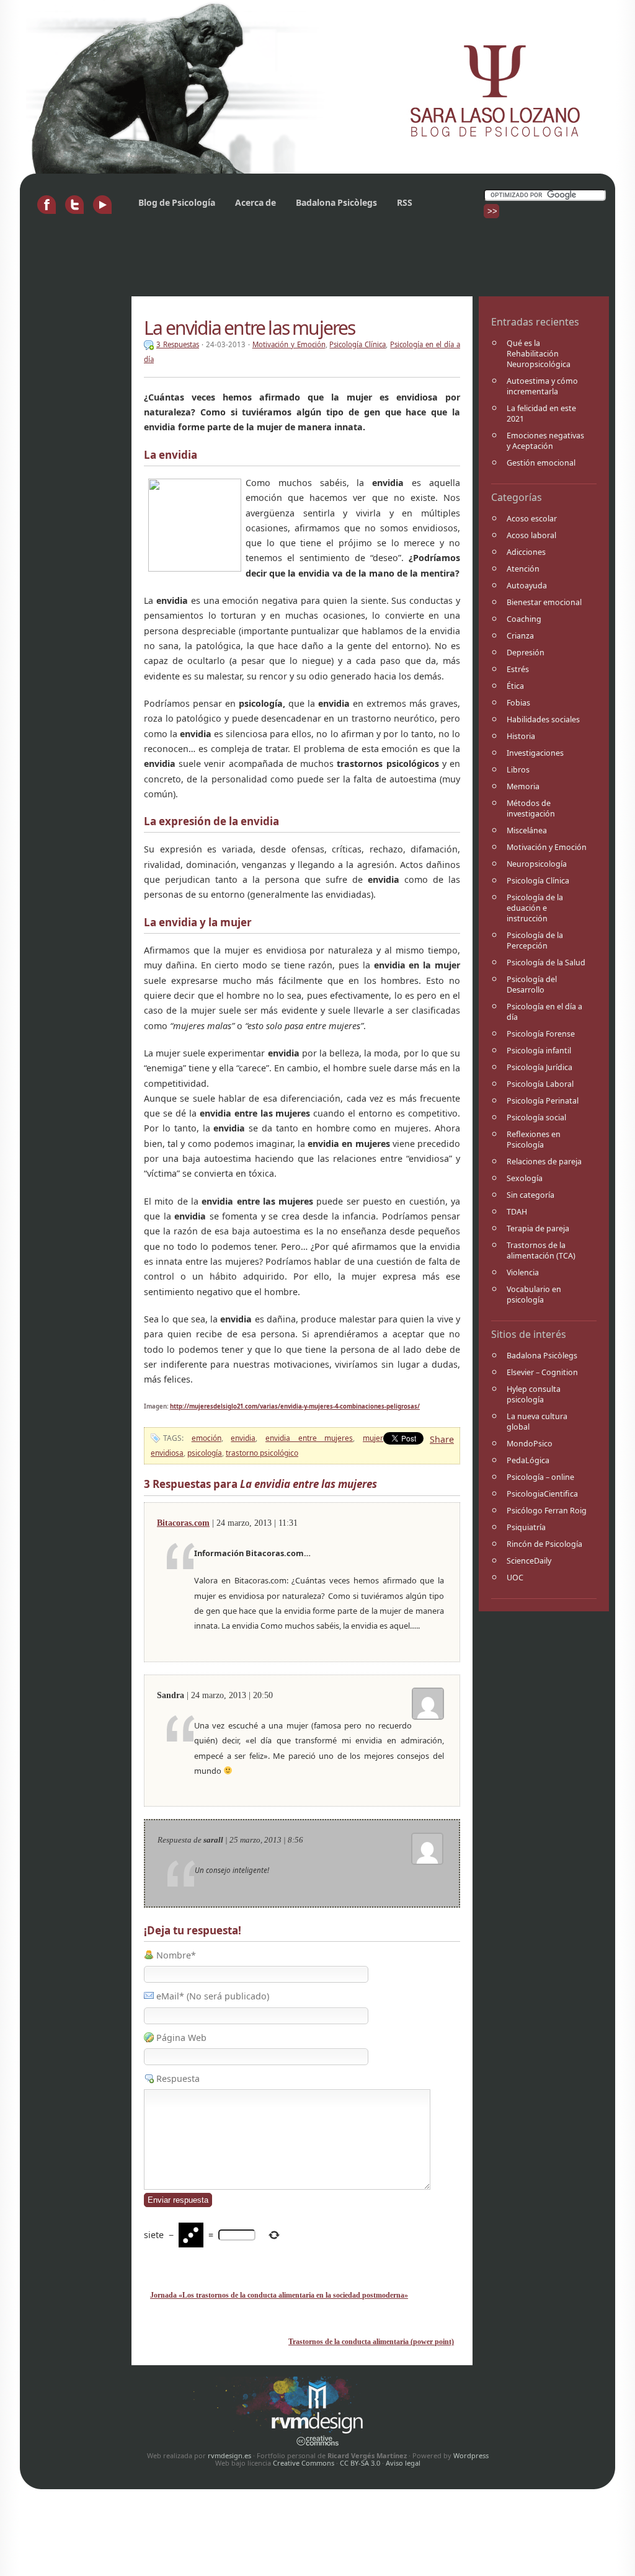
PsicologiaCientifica (542, 1494)
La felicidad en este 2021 (541, 414)
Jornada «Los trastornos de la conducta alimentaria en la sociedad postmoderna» (279, 2295)
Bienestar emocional (544, 602)
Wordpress (471, 2455)
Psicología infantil (539, 1051)
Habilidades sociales (543, 719)
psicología (205, 1453)
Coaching (524, 619)
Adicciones (526, 552)
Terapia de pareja (538, 1228)
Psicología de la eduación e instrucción (535, 908)
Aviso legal (403, 2463)
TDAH (517, 1212)
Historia (521, 736)
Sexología (525, 1178)
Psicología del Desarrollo (532, 985)
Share (442, 1439)
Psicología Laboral (540, 1084)
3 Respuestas (178, 344)
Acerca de (255, 202)
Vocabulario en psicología (534, 1295)
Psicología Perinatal (543, 1101)
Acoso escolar (532, 519)
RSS (405, 202)
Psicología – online (540, 1477)
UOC (515, 1578)
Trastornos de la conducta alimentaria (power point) (371, 2342)
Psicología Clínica (538, 881)
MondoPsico (530, 1444)
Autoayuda (527, 586)
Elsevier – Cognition (542, 1372)
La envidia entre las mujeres (250, 328)
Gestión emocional (541, 463)
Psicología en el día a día (544, 1012)
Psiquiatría (526, 1527)
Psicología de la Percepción (535, 941)
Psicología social (536, 1118)
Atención (523, 569)
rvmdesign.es (229, 2455)
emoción (206, 1438)
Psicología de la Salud (546, 963)
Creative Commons (304, 2463)
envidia (243, 1438)
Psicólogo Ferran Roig (547, 1511)
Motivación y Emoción (547, 847)
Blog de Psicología (177, 202)
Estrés (518, 669)
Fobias (518, 703)
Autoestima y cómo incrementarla (542, 386)
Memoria (523, 786)
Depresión (526, 653)
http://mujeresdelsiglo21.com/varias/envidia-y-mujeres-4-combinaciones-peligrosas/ (295, 1406)
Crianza (520, 636)
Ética (515, 686)
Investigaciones (535, 753)
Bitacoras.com (183, 1523)
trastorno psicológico (262, 1453)
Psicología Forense (541, 1034)
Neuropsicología (537, 864)
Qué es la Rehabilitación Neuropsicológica (539, 354)
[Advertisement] (252, 262)
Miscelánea (527, 830)
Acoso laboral (531, 535)
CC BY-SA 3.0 (360, 2463)
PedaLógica (528, 1460)
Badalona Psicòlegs (336, 202)
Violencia (523, 1273)
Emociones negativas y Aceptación (545, 441)
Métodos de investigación (531, 808)
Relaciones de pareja (544, 1162)
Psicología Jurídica (540, 1067)
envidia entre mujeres (309, 1438)
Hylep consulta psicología (534, 1394)
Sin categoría (531, 1195)
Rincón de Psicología (544, 1544)
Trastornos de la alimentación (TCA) (541, 1250)
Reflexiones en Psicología (534, 1140)
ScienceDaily (529, 1561)
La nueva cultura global (537, 1422)
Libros (518, 770)
